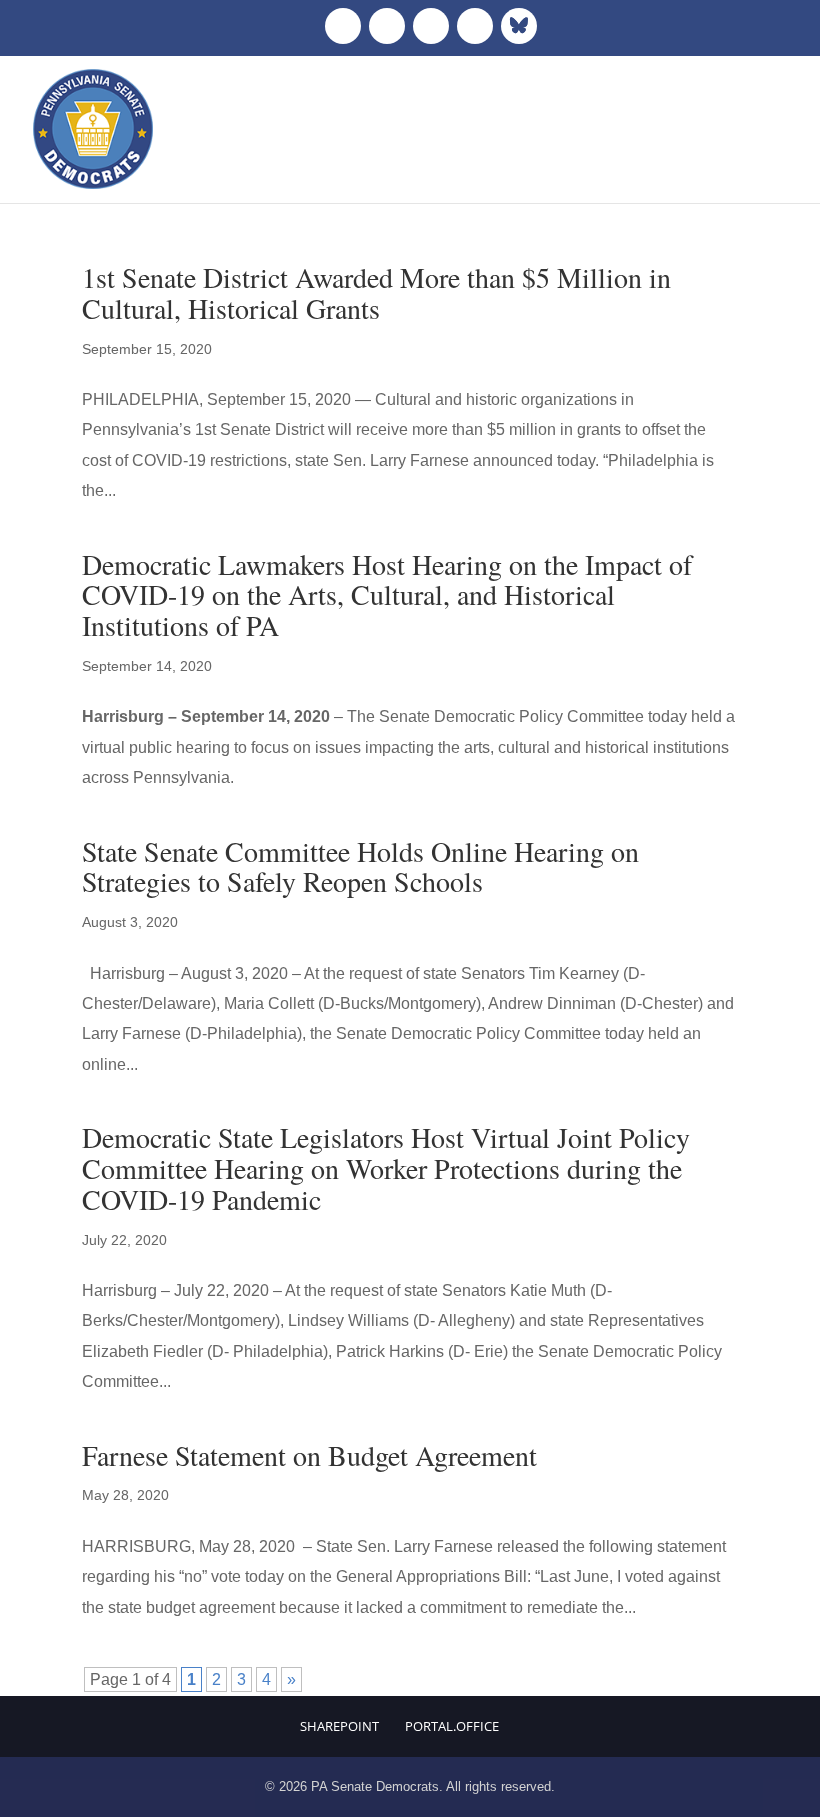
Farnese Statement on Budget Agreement (309, 1455)
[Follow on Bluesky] (519, 26)
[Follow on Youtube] (475, 26)
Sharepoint (339, 1726)
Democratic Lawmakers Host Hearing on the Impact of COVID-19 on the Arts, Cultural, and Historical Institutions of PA (387, 595)
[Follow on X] (387, 26)
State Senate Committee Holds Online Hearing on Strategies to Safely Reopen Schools (360, 866)
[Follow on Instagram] (431, 26)
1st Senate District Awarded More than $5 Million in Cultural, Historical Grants (376, 292)
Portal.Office (452, 1726)
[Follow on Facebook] (343, 26)
